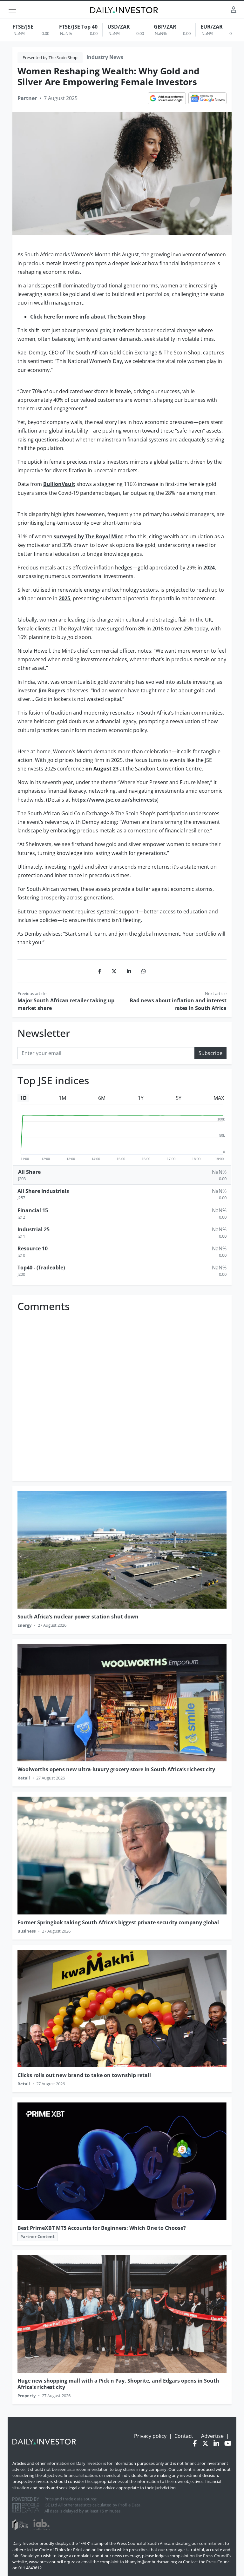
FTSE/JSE (23, 27)
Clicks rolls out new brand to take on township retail (84, 2075)
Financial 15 (33, 1210)
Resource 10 (33, 1248)
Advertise (212, 2436)
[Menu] (12, 10)
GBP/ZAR (165, 27)
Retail (24, 1778)
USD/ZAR (119, 27)
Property (27, 2396)
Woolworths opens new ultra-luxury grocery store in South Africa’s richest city (116, 1769)
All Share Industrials (43, 1191)
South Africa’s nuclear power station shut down (78, 1617)
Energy (24, 1625)
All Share (29, 1172)
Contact (184, 2436)
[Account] (234, 9)
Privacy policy (150, 2436)
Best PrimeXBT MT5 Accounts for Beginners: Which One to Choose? (102, 2228)
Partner (27, 98)
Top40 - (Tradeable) (41, 1268)
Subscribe (210, 1053)
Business (27, 1931)
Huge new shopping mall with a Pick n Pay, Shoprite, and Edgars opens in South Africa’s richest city (118, 2384)
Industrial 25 (34, 1229)
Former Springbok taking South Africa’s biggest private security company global (118, 1922)
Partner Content (37, 2236)
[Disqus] (122, 1395)
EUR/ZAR (212, 27)
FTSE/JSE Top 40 (78, 27)
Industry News (105, 57)
